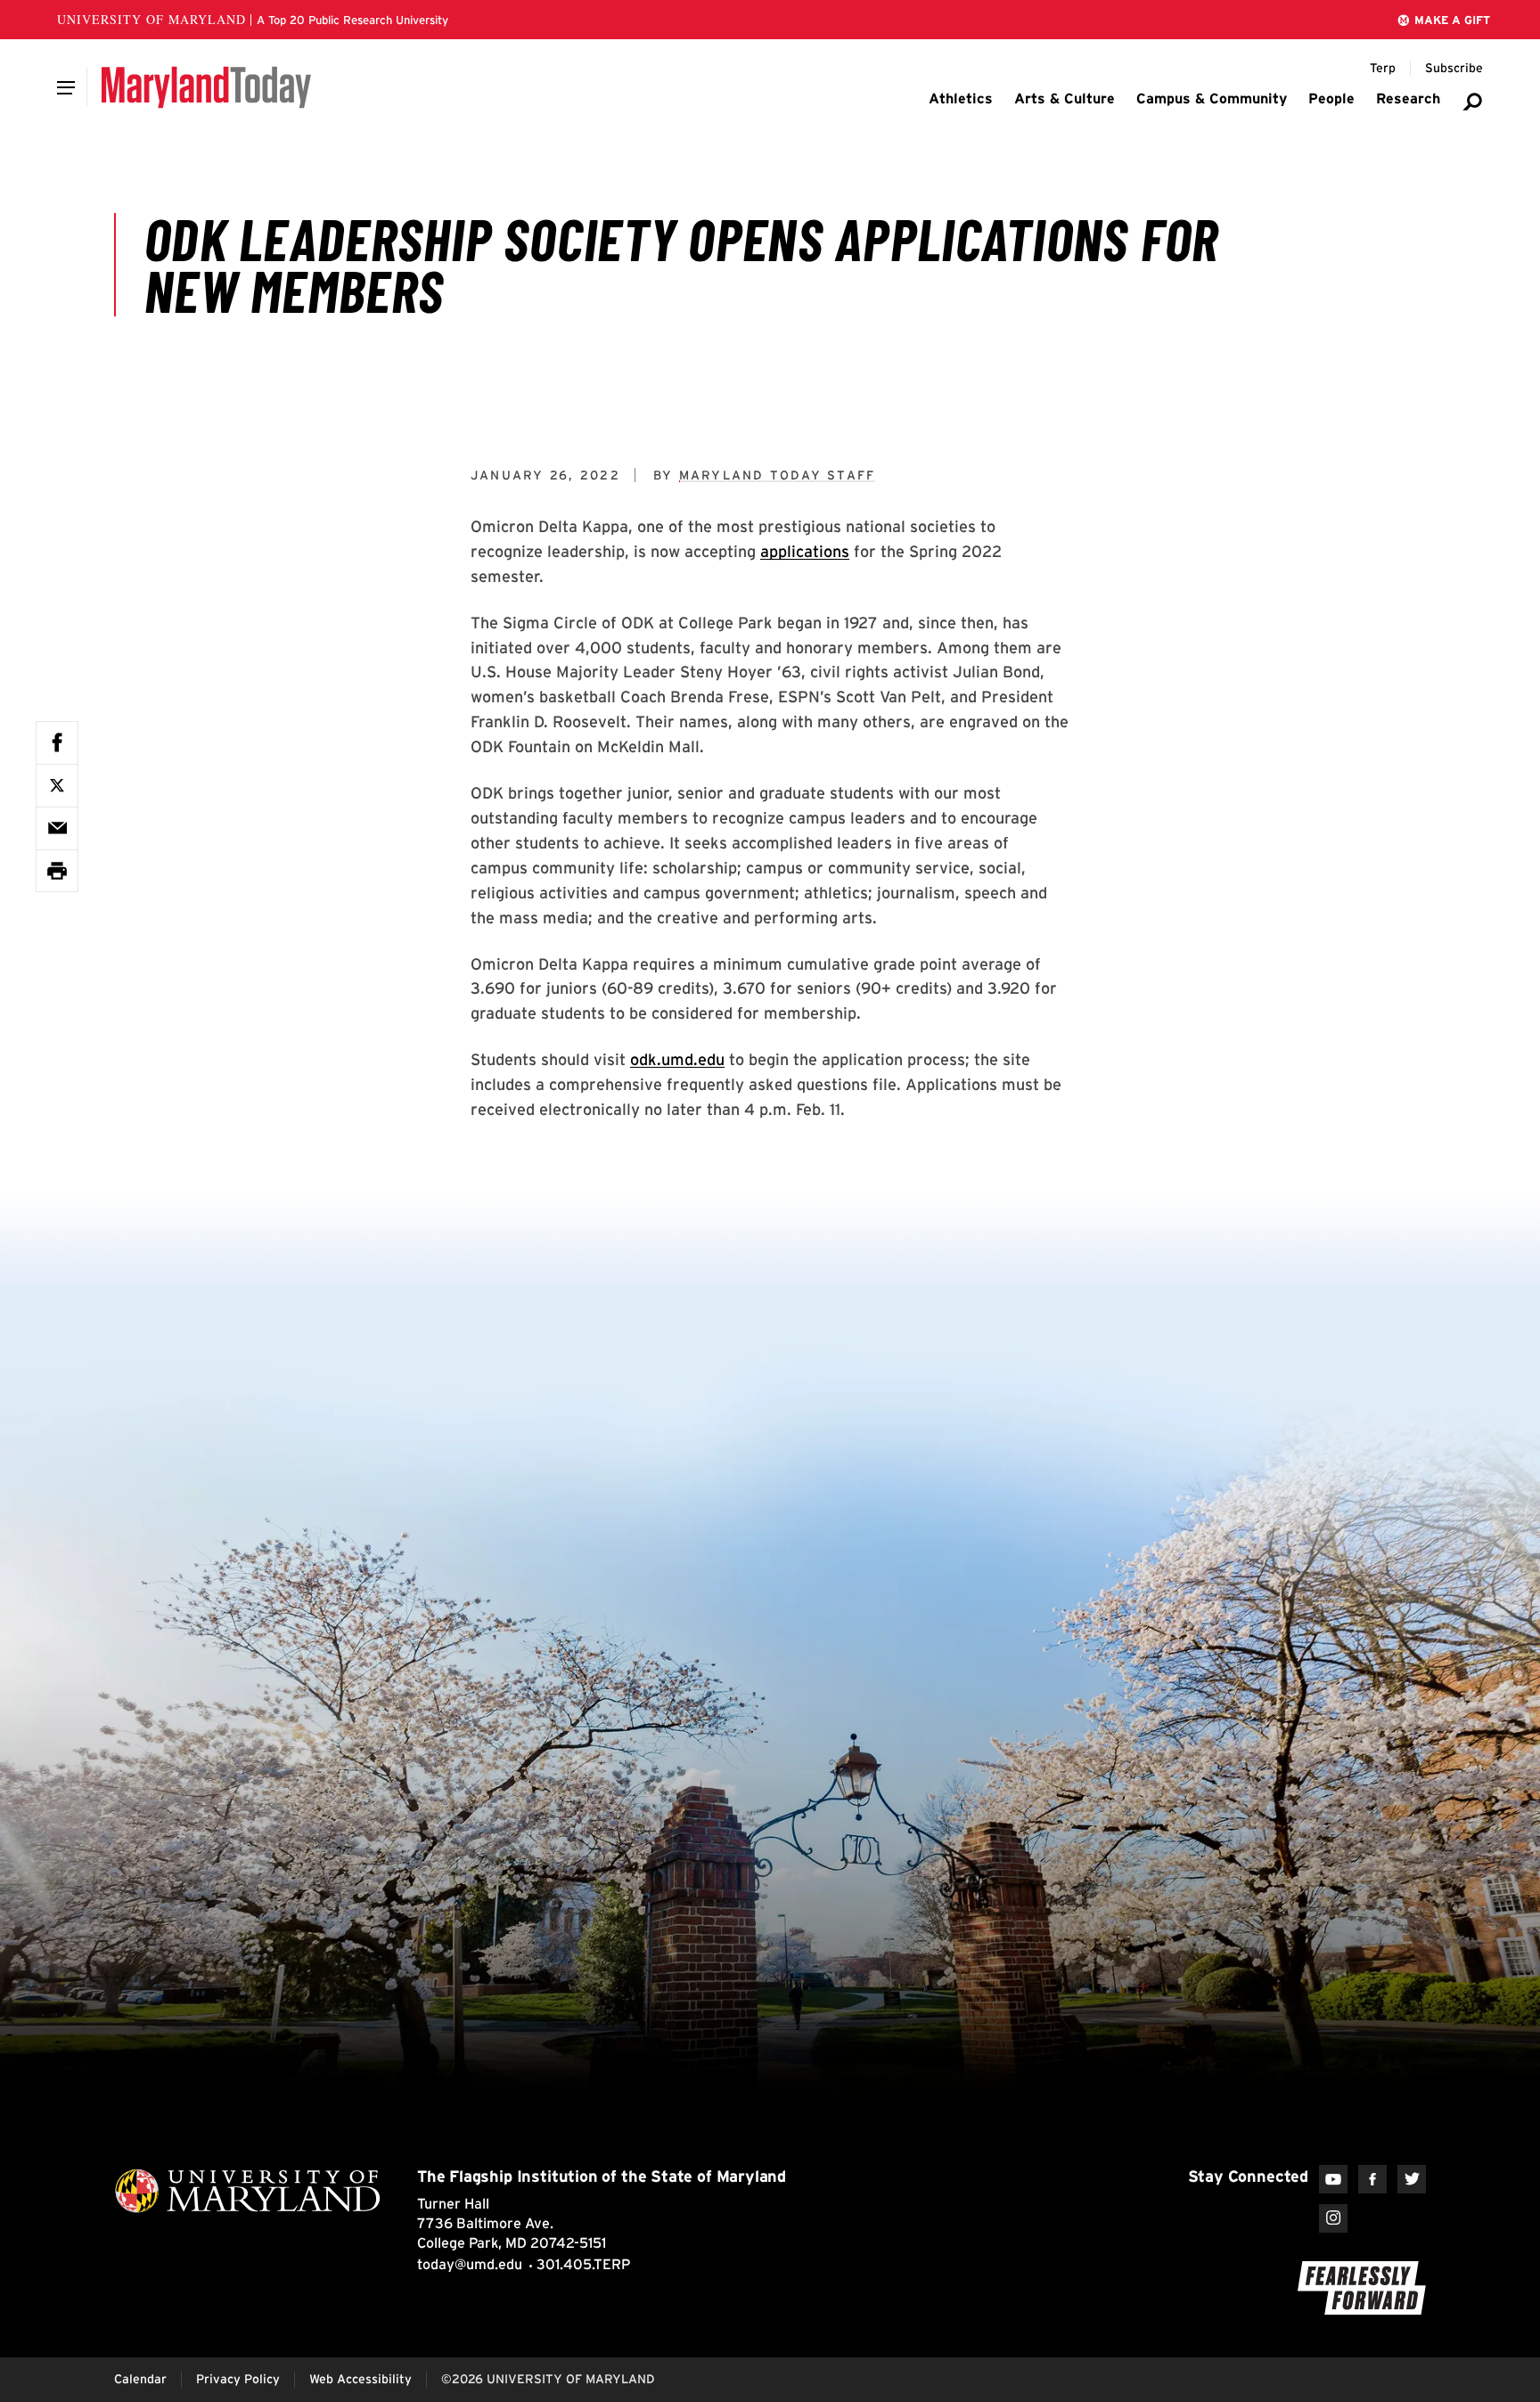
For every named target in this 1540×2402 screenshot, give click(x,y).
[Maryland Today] (206, 87)
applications (805, 551)
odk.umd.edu (677, 1059)
